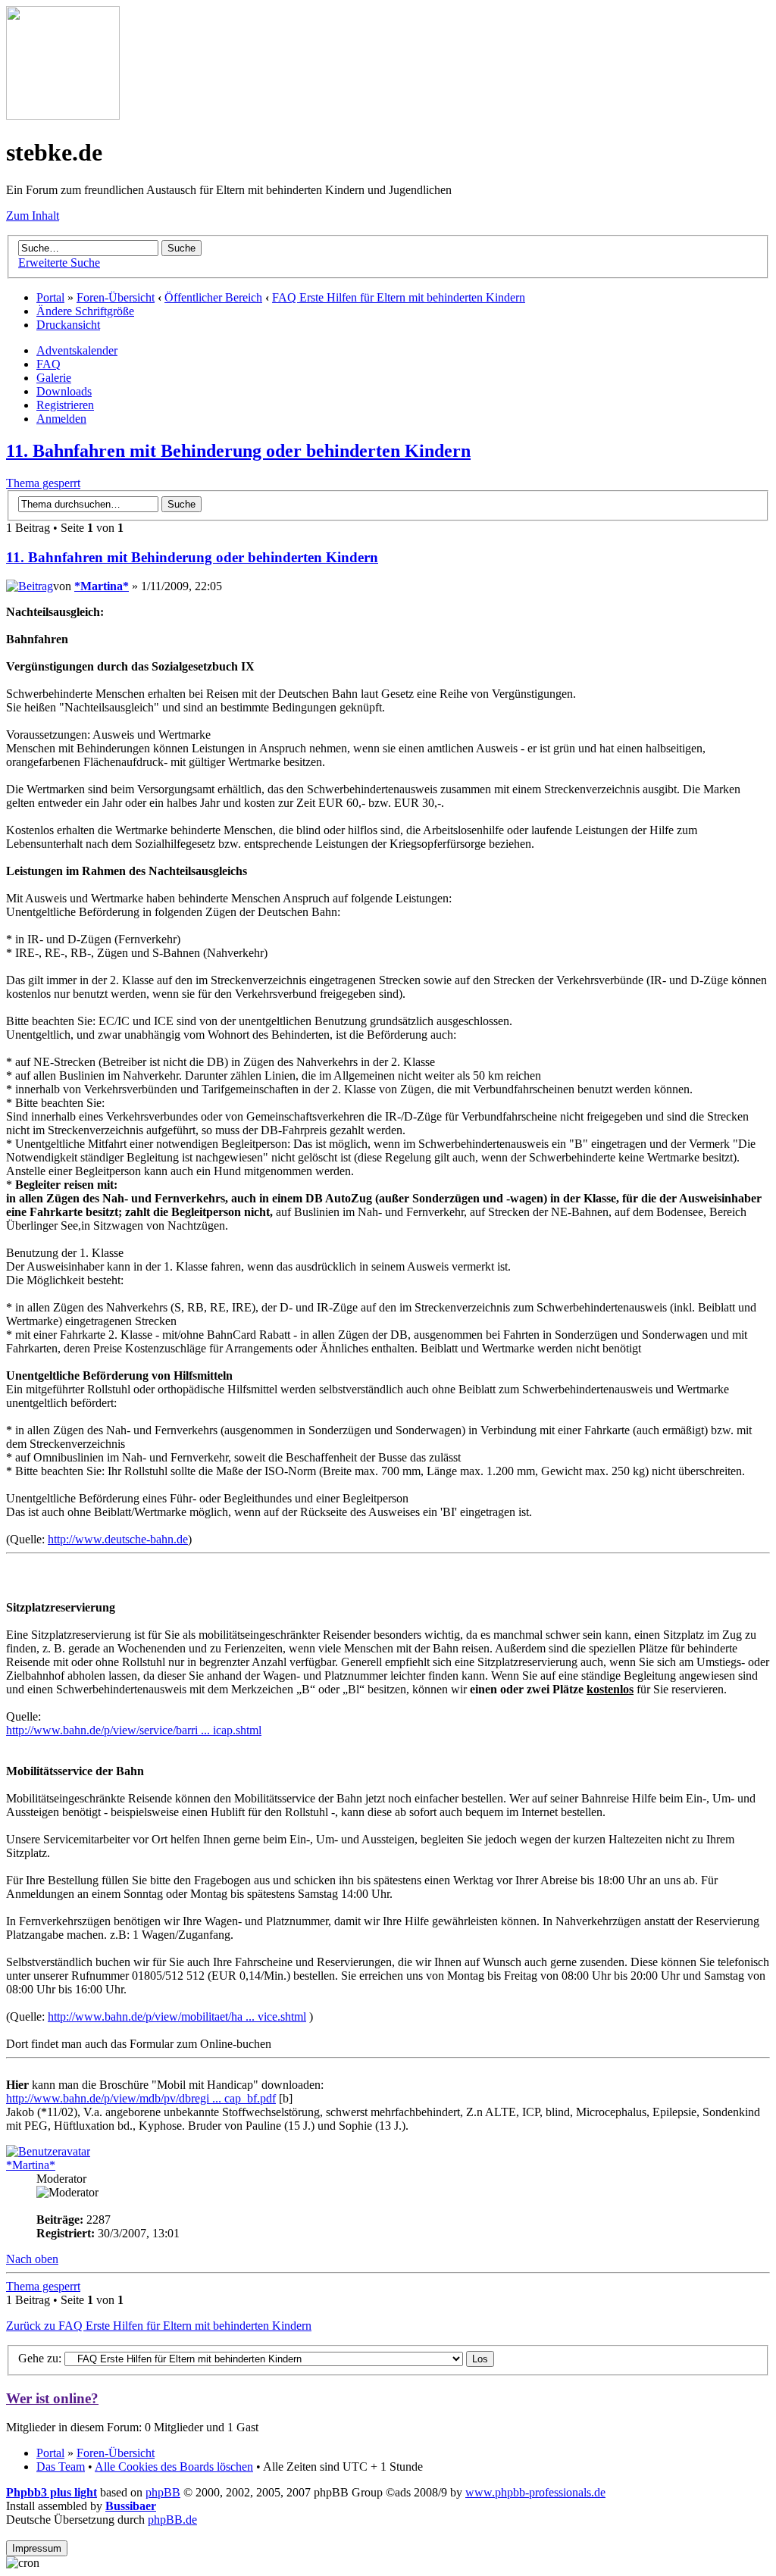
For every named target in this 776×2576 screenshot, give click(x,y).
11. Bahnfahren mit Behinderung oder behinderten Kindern (238, 451)
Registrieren (65, 405)
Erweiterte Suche (59, 263)
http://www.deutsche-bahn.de (118, 1539)
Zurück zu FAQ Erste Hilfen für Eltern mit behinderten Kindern (159, 2326)
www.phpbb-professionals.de (535, 2492)
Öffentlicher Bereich (213, 297)
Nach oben (32, 2259)
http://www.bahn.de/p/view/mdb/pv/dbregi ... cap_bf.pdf (141, 2098)
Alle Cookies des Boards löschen (174, 2467)
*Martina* (102, 586)
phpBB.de (172, 2520)
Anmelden (61, 419)
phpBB (163, 2492)
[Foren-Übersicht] (63, 116)
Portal (50, 297)
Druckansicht (68, 325)
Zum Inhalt (33, 216)
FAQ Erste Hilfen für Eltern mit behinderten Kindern (399, 297)
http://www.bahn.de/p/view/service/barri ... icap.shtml (134, 1730)
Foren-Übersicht (116, 297)
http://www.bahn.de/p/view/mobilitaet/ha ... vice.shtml (177, 2016)
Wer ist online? (52, 2398)
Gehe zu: (40, 2358)
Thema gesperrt (43, 483)
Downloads (64, 391)
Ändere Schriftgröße (85, 311)
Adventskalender (77, 350)
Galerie (54, 378)
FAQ (48, 364)
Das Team (61, 2467)
